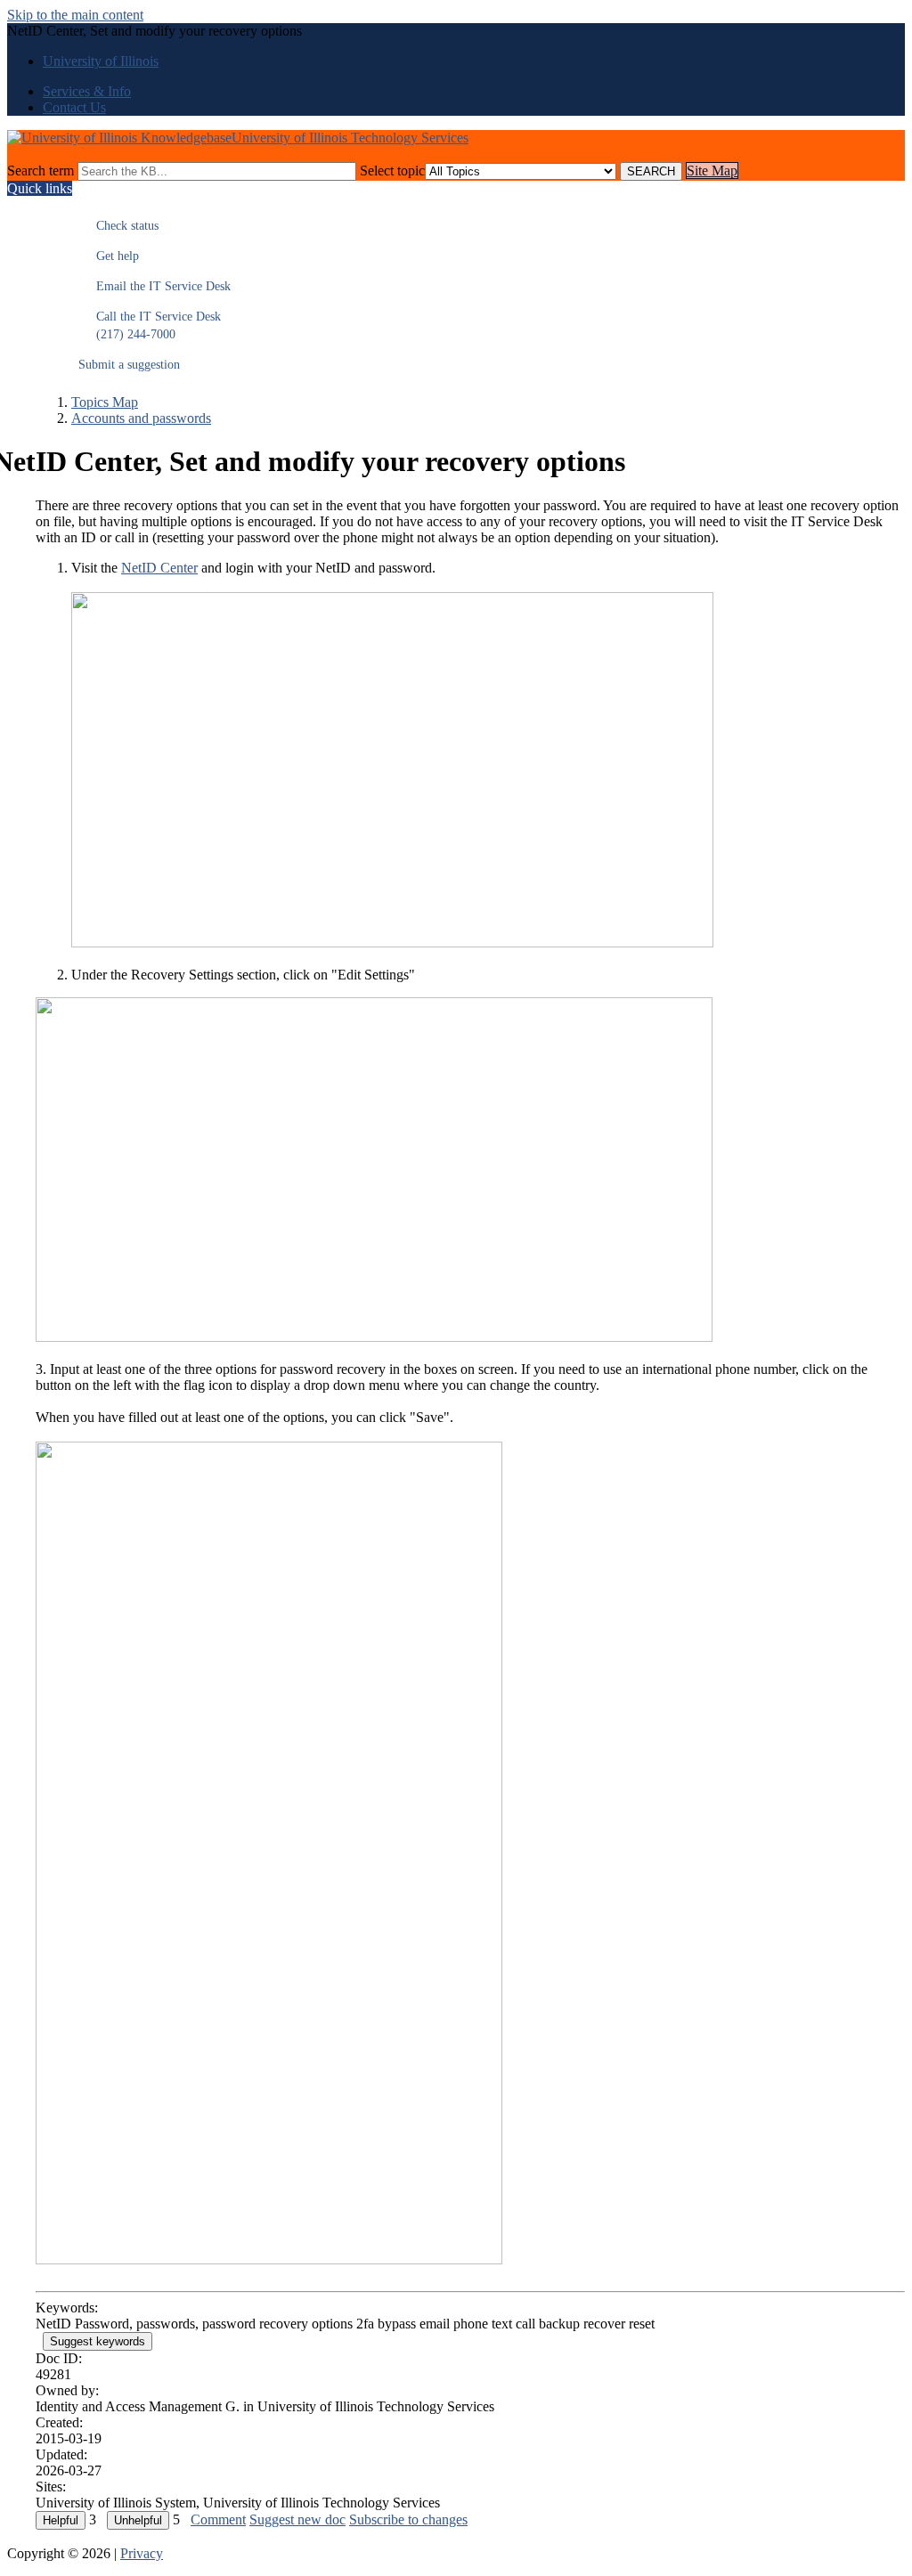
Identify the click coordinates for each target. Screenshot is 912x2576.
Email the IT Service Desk (155, 286)
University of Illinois (101, 61)
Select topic (392, 171)
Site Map (712, 171)
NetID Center (159, 568)
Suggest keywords (98, 2341)
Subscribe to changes (408, 2519)
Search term (41, 171)
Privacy (142, 2553)
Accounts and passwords (141, 418)
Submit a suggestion (129, 365)
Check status (118, 226)
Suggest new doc (297, 2519)
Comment (218, 2519)
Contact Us (74, 107)
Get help (109, 256)
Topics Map (105, 402)
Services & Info (87, 91)
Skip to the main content (75, 15)
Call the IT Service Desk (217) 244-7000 (150, 325)
